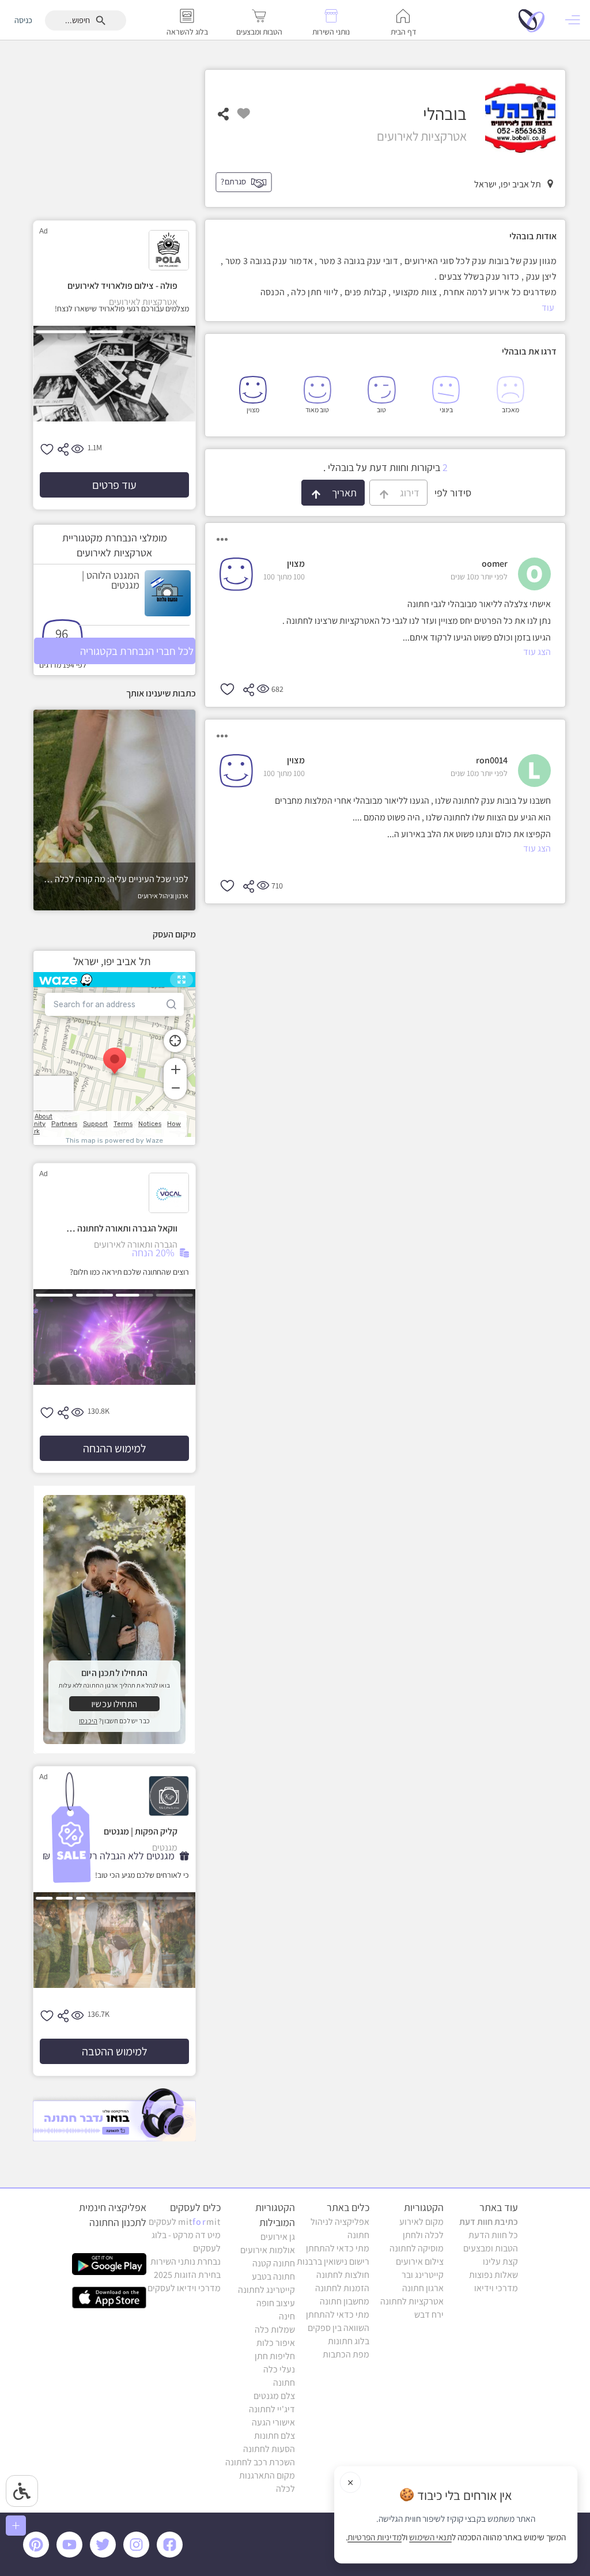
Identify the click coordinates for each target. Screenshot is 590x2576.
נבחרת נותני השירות (186, 2261)
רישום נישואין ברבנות (333, 2261)
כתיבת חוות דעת (489, 2222)
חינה (287, 2316)
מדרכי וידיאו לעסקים (184, 2288)
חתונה (284, 2383)
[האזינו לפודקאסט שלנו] (114, 2114)
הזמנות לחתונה (342, 2288)
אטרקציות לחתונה (431, 87)
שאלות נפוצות (493, 2275)
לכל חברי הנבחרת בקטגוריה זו (137, 654)
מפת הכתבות (346, 2354)
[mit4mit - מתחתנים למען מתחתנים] (535, 20)
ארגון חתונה (423, 2288)
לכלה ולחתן (423, 2235)
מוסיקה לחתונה (417, 2248)
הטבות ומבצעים (491, 2248)
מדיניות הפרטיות (375, 2537)
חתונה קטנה (274, 2263)
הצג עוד (537, 652)
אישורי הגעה (273, 2422)
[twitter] (105, 2555)
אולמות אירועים (268, 2250)
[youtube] (71, 2555)
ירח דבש (429, 2315)
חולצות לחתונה (343, 2275)
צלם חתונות (275, 2436)
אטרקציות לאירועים (366, 87)
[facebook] (172, 2555)
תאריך (339, 493)
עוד (548, 308)
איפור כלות (276, 2343)
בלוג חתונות (349, 2341)
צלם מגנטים (274, 2396)
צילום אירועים (420, 2261)
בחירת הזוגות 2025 (187, 2275)
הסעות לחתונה (269, 2449)
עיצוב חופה (276, 2303)
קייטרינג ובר (423, 2275)
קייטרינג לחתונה (266, 2290)
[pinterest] (39, 2555)
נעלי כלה (279, 2369)
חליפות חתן (275, 2356)
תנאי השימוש (430, 2537)
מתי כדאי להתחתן (338, 2248)
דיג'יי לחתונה (272, 2409)
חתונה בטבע (273, 2276)
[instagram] (138, 2555)
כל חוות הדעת (493, 2235)
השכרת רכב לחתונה (260, 2462)
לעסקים (185, 2222)
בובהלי (318, 87)
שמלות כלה (275, 2330)
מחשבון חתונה (345, 2301)
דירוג (404, 493)
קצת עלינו (500, 2261)
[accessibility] (22, 2491)
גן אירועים (278, 2237)
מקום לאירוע (421, 2222)
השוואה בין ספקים (339, 2328)
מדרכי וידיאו (496, 2288)
